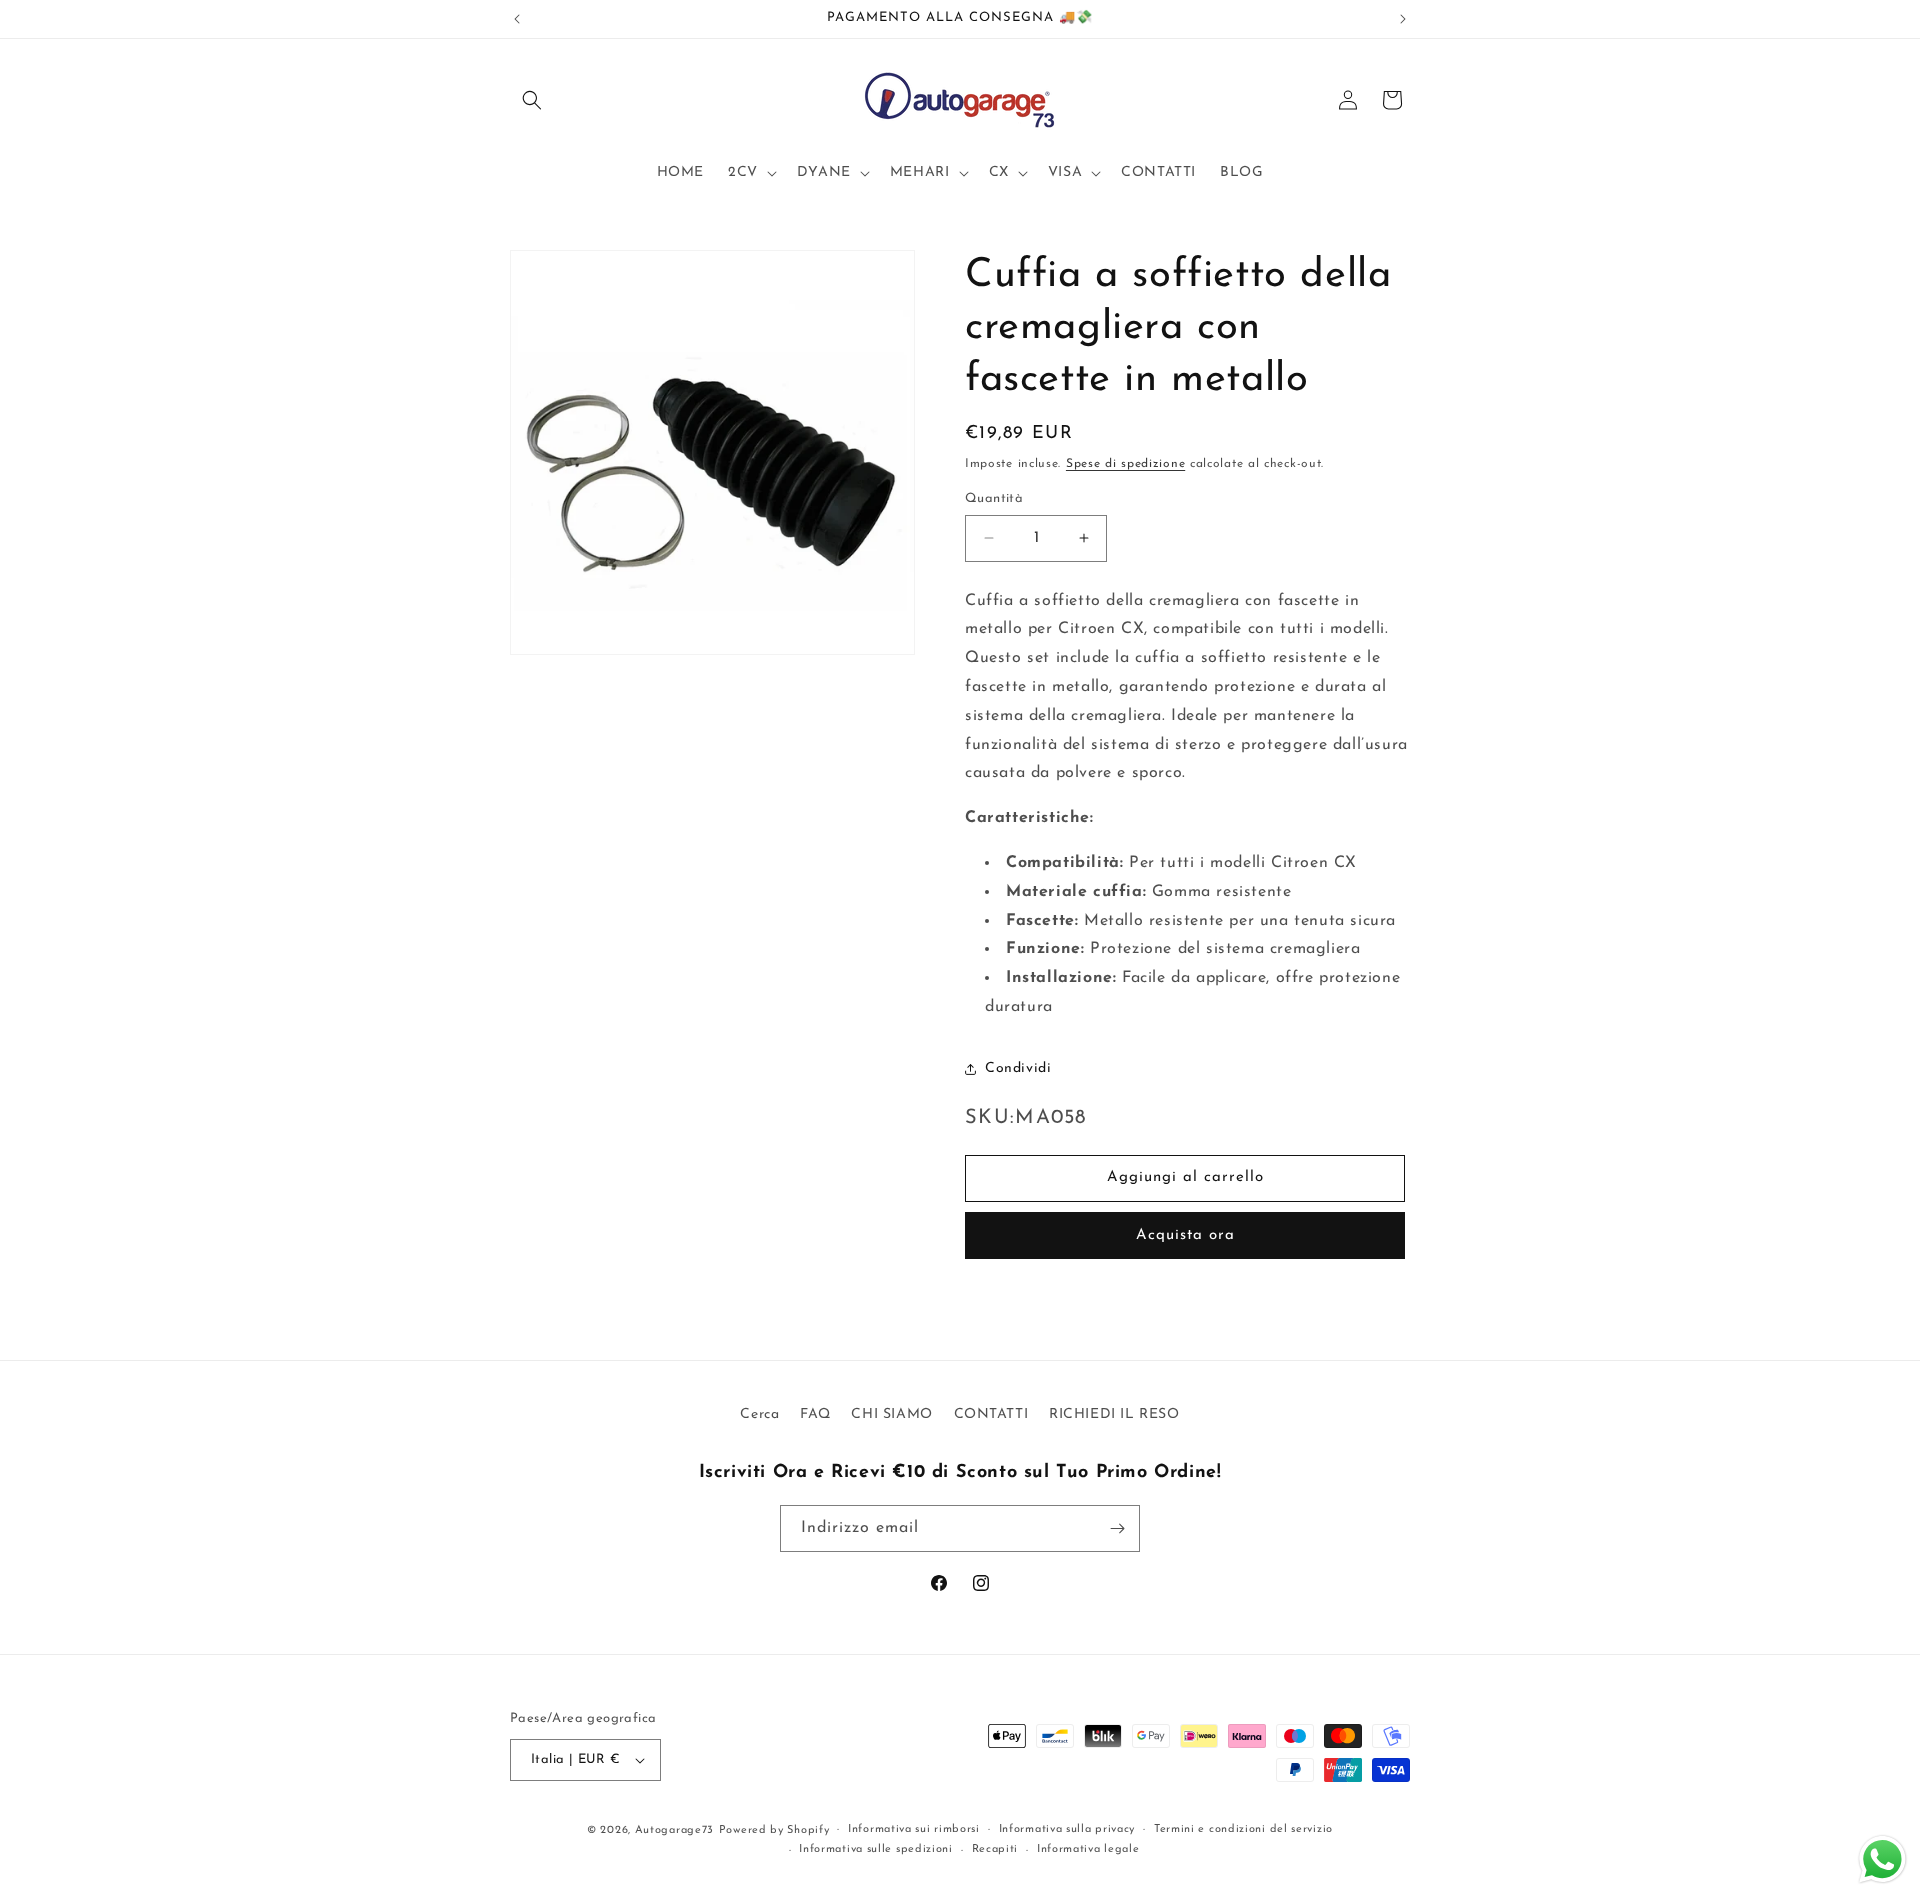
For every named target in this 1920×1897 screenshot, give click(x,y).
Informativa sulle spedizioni (876, 1849)
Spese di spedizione (1125, 464)
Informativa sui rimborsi (914, 1829)
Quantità (994, 498)
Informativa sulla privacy (1067, 1829)
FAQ (815, 1414)
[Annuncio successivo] (1403, 19)
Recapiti (995, 1849)
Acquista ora (1185, 1235)
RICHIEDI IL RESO (1114, 1414)
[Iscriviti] (1117, 1528)
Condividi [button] (1018, 1068)
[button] (532, 100)
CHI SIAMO (891, 1414)
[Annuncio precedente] (517, 19)
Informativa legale (1088, 1849)
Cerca (759, 1414)
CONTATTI (991, 1414)
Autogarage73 (674, 1830)
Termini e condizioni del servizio (1243, 1829)
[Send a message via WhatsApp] (1882, 1859)
